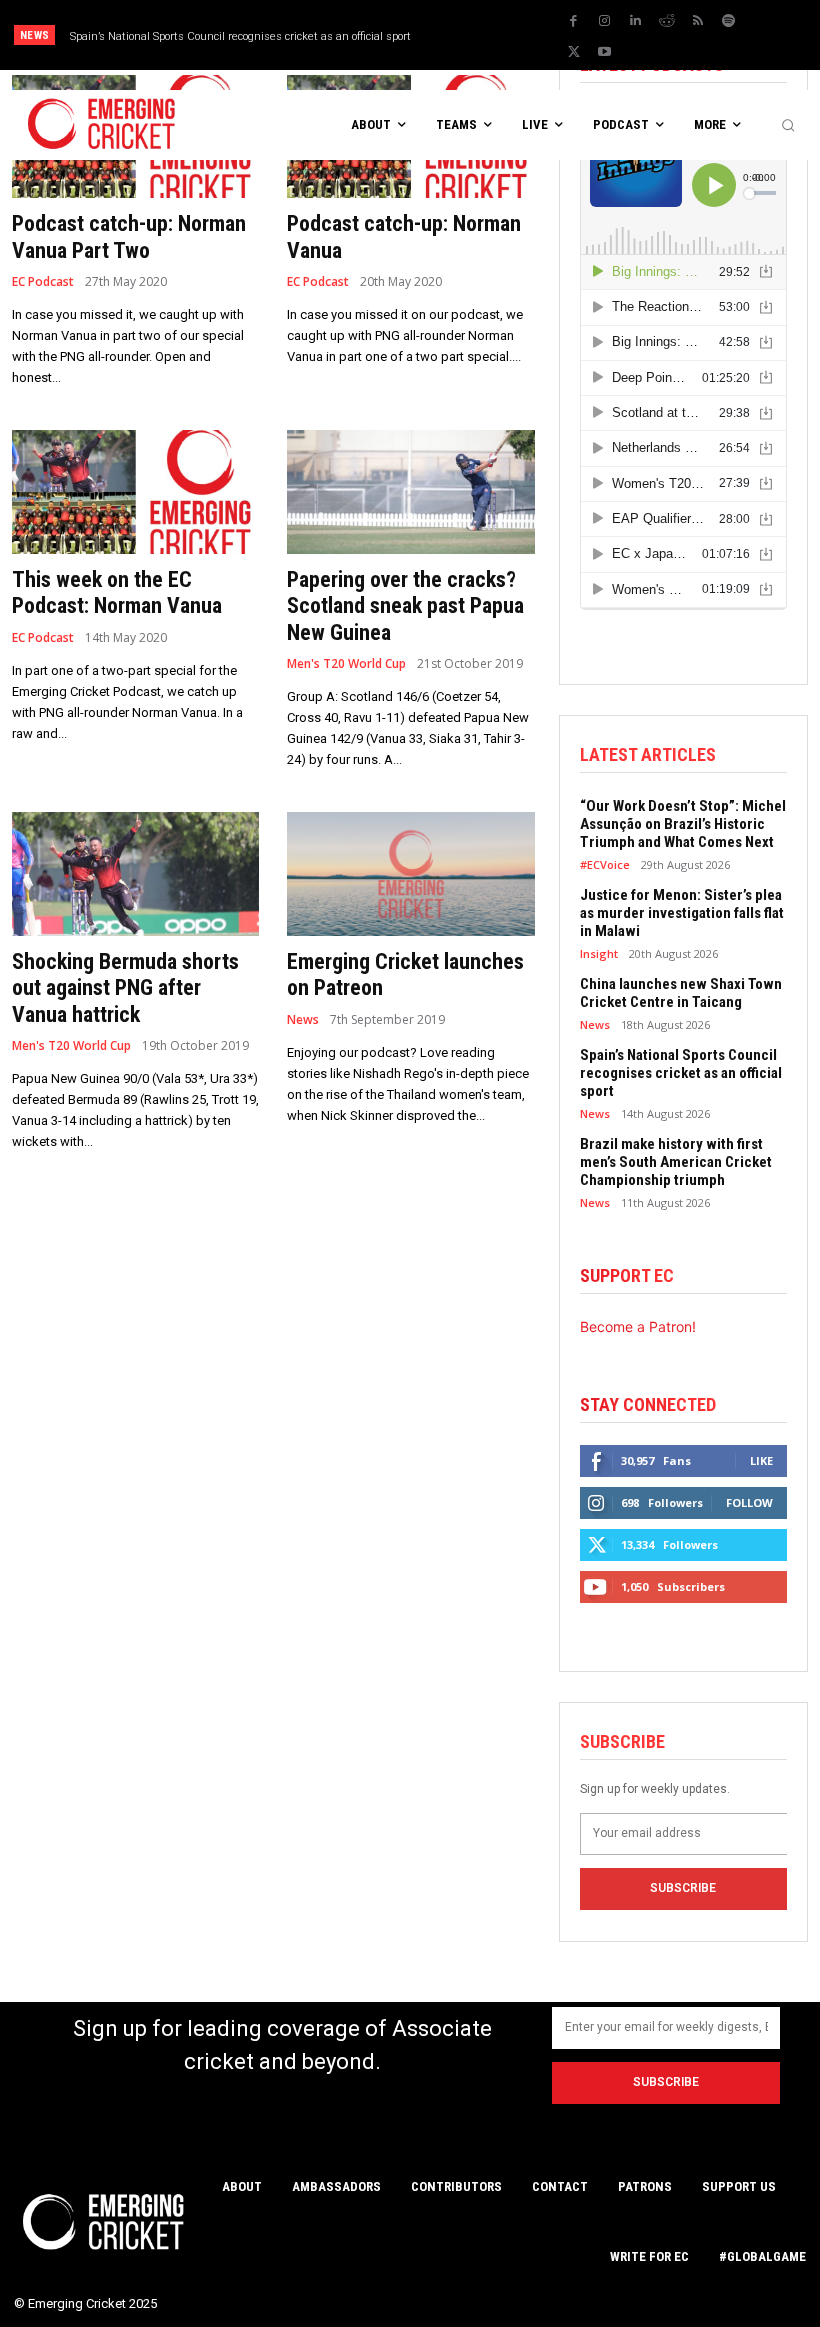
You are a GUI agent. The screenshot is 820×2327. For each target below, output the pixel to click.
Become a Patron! (638, 1326)
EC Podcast (43, 282)
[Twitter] (574, 52)
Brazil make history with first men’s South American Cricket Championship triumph (676, 1162)
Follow (749, 1502)
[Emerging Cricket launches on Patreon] (410, 874)
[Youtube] (605, 52)
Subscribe (683, 1888)
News (303, 1020)
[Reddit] (667, 21)
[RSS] (698, 21)
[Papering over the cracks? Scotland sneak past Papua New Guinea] (410, 492)
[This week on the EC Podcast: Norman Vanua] (135, 492)
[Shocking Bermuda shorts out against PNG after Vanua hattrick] (135, 874)
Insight (599, 953)
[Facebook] (574, 21)
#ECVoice (605, 864)
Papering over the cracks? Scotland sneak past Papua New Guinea (405, 606)
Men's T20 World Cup (346, 664)
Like (761, 1460)
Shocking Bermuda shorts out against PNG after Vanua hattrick (125, 988)
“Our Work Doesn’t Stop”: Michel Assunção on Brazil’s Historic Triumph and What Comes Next (683, 824)
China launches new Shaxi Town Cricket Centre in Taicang (681, 993)
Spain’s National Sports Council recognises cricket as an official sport (240, 36)
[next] (520, 35)
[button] (788, 125)
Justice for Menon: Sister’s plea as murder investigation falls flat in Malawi (682, 913)
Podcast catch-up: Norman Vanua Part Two (129, 236)
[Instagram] (605, 21)
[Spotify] (729, 21)
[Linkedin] (636, 21)
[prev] (488, 35)
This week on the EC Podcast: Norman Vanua (117, 592)
